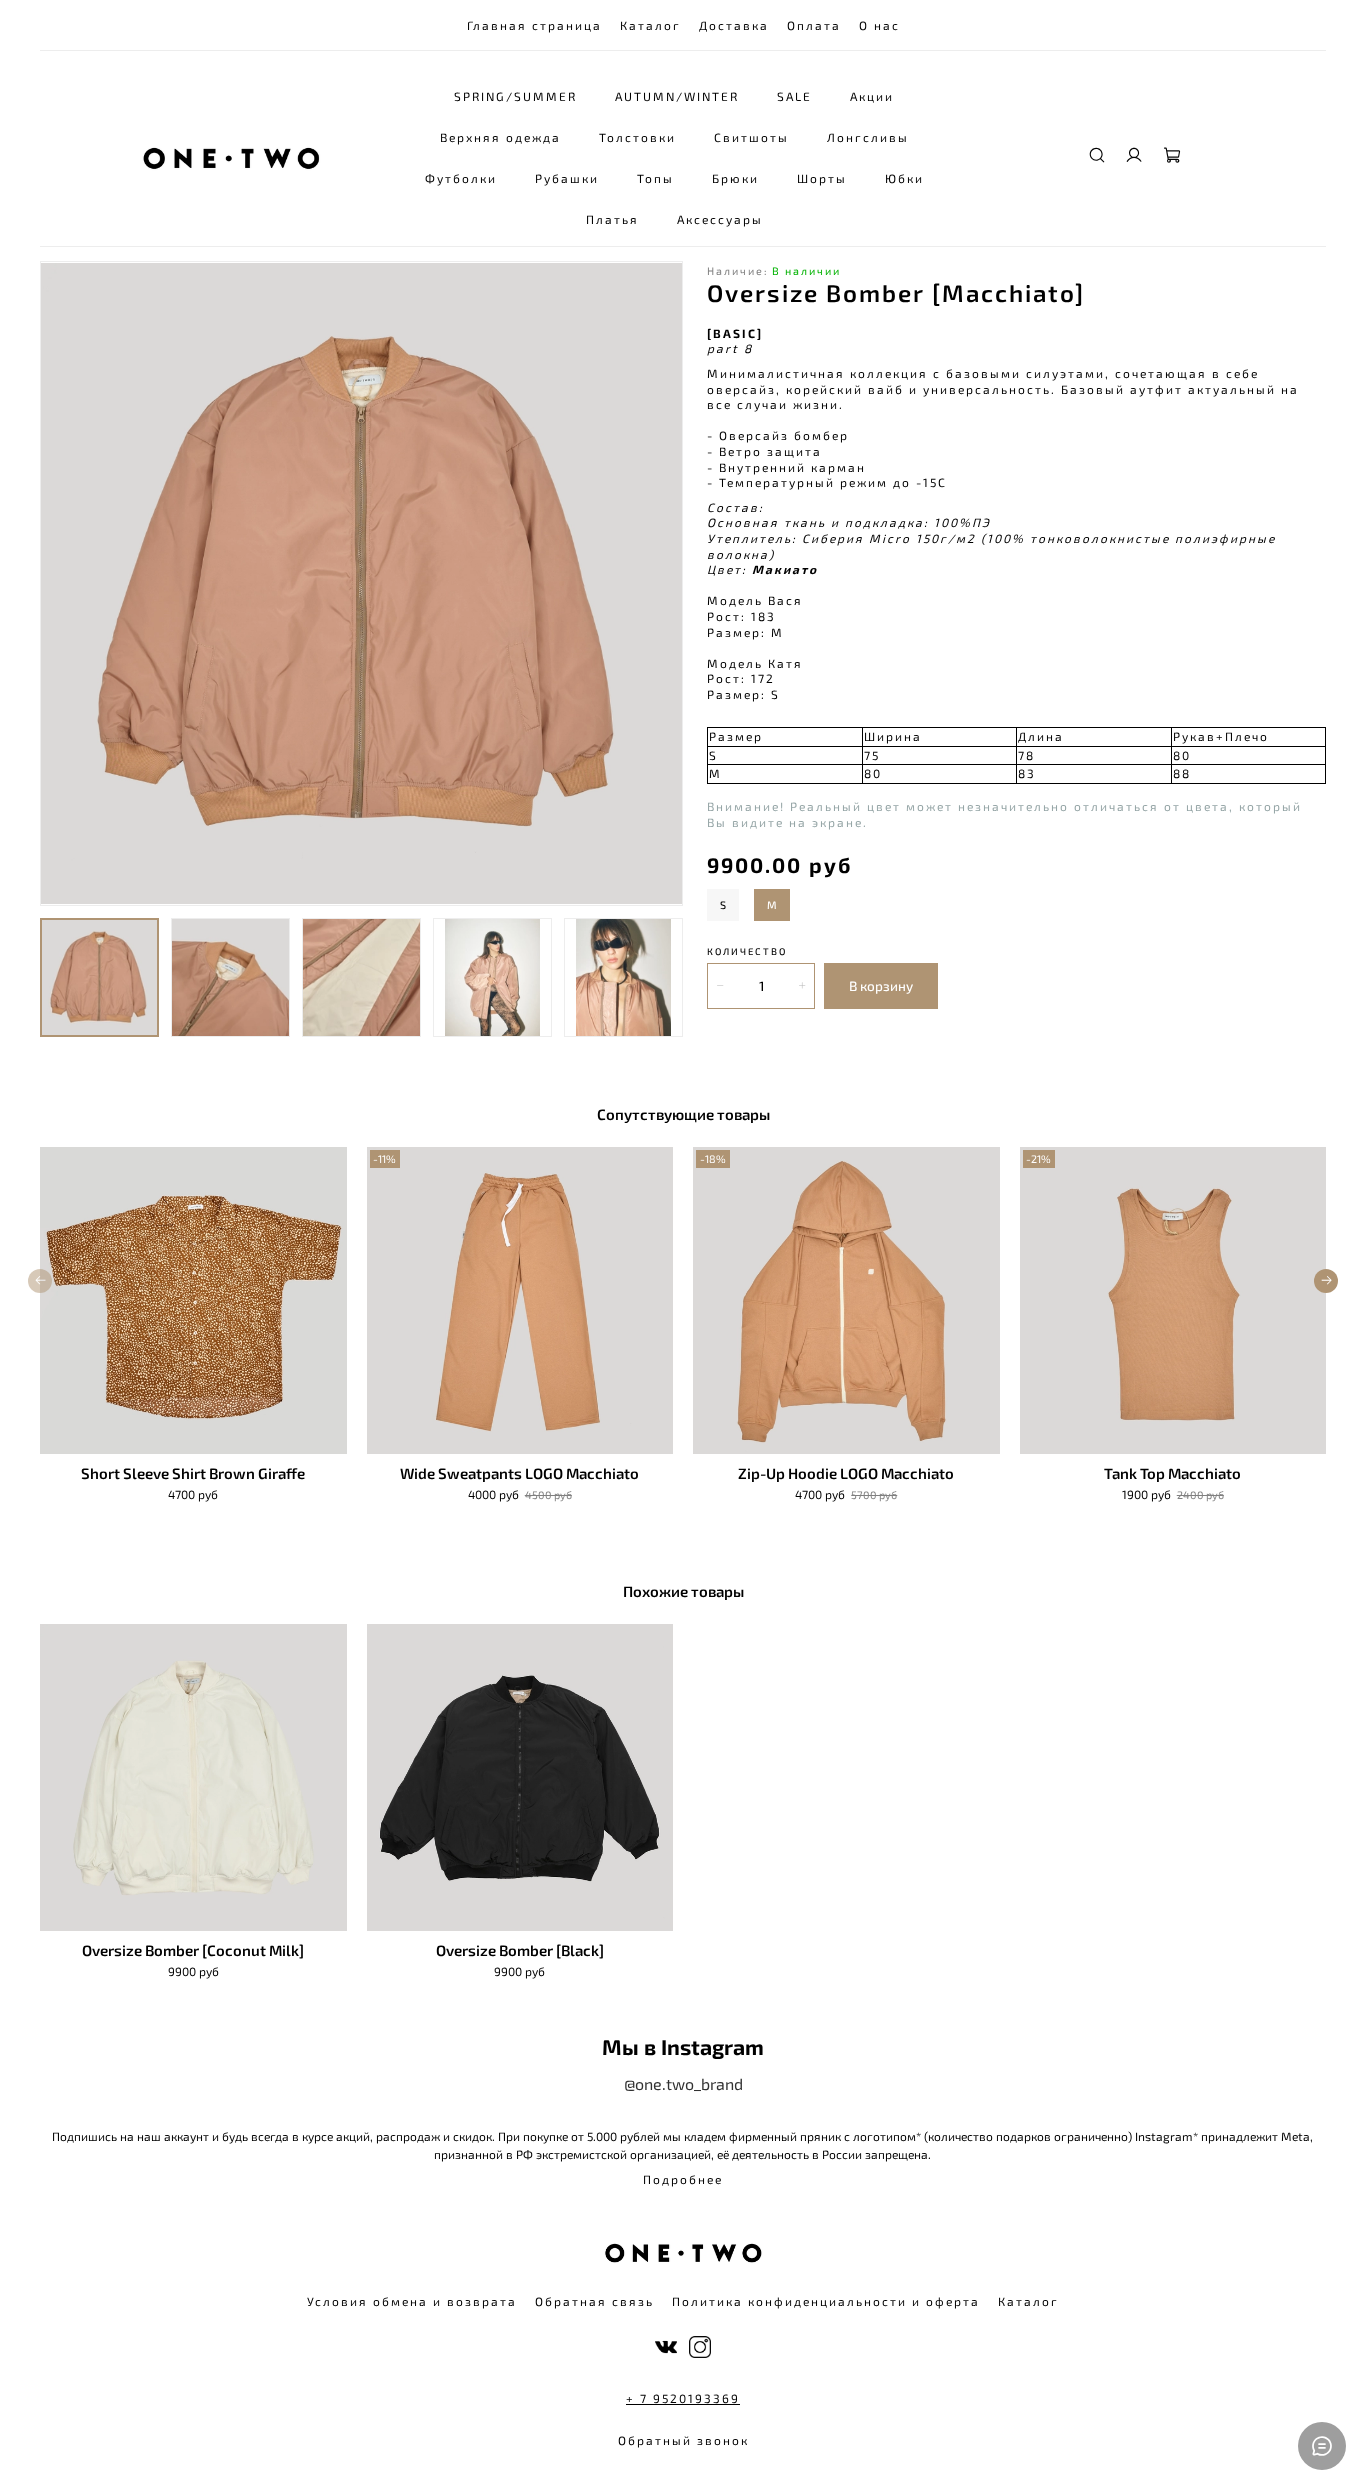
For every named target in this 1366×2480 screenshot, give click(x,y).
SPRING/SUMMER (515, 96)
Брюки (735, 178)
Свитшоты (751, 137)
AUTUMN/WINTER (677, 96)
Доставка (734, 25)
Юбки (904, 178)
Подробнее (683, 2179)
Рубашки (567, 178)
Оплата (814, 25)
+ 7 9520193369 (683, 2398)
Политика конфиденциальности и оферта (826, 2301)
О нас (879, 25)
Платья (612, 219)
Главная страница (534, 25)
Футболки (461, 178)
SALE (794, 96)
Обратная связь (594, 2301)
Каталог (650, 25)
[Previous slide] (64, 584)
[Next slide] (659, 584)
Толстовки (637, 137)
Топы (655, 178)
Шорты (822, 178)
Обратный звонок (683, 2440)
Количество (747, 951)
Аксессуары (720, 219)
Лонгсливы (868, 137)
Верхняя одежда (500, 137)
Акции (872, 96)
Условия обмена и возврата (412, 2301)
